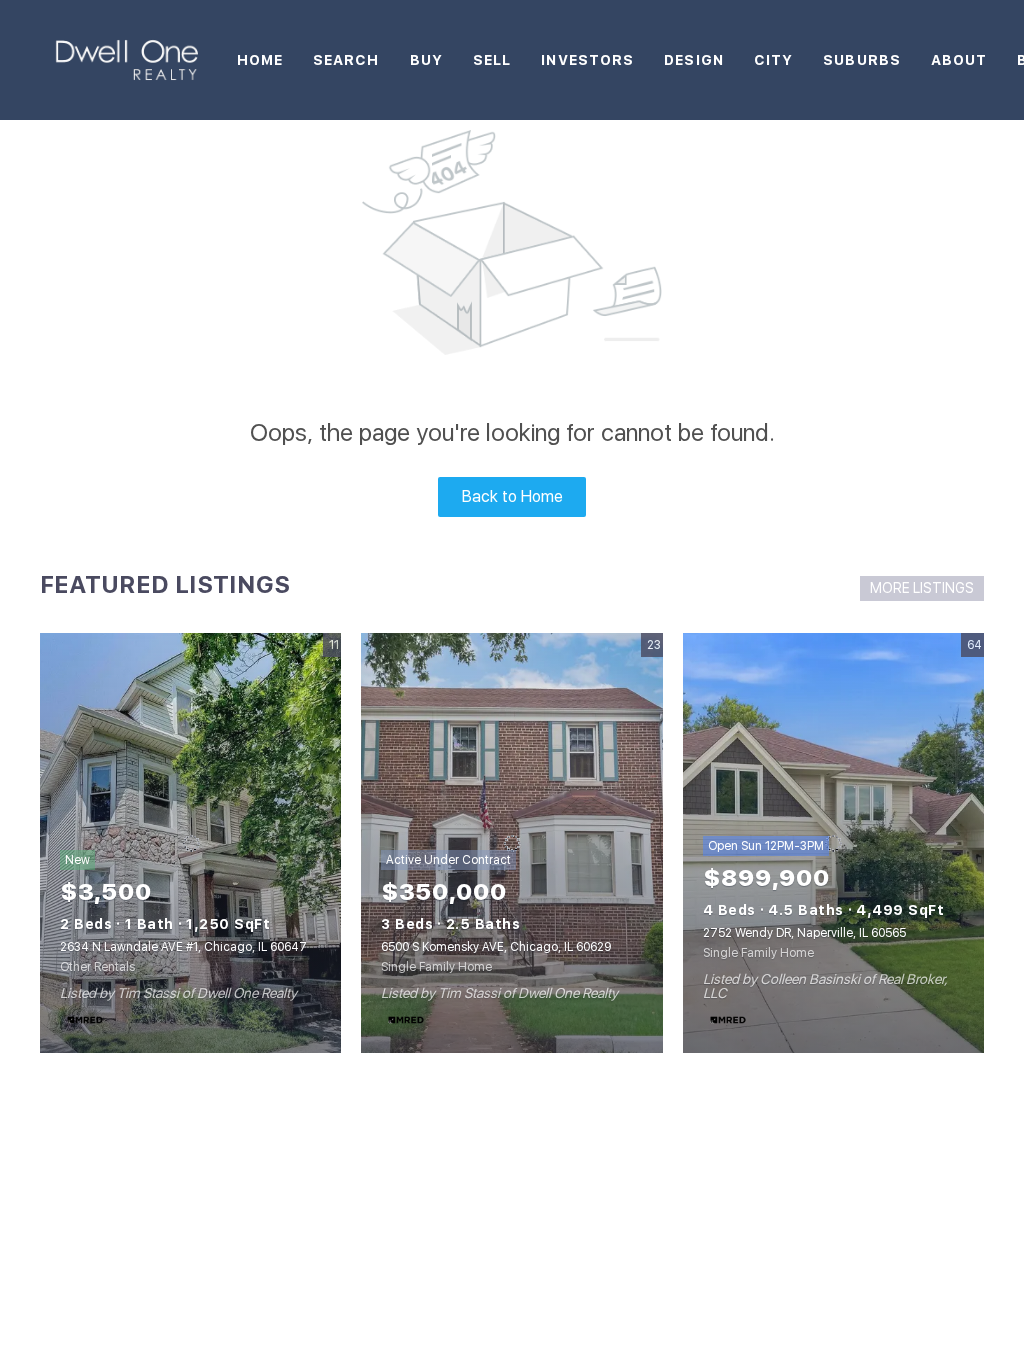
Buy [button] (426, 60)
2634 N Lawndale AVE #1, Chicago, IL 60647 (183, 947)
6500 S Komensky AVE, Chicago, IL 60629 (496, 947)
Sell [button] (492, 60)
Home (260, 60)
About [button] (959, 60)
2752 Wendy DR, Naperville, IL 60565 (804, 933)
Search (346, 60)
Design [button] (694, 60)
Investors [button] (587, 60)
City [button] (773, 60)
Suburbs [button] (862, 60)
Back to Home (512, 496)
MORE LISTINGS (922, 588)
